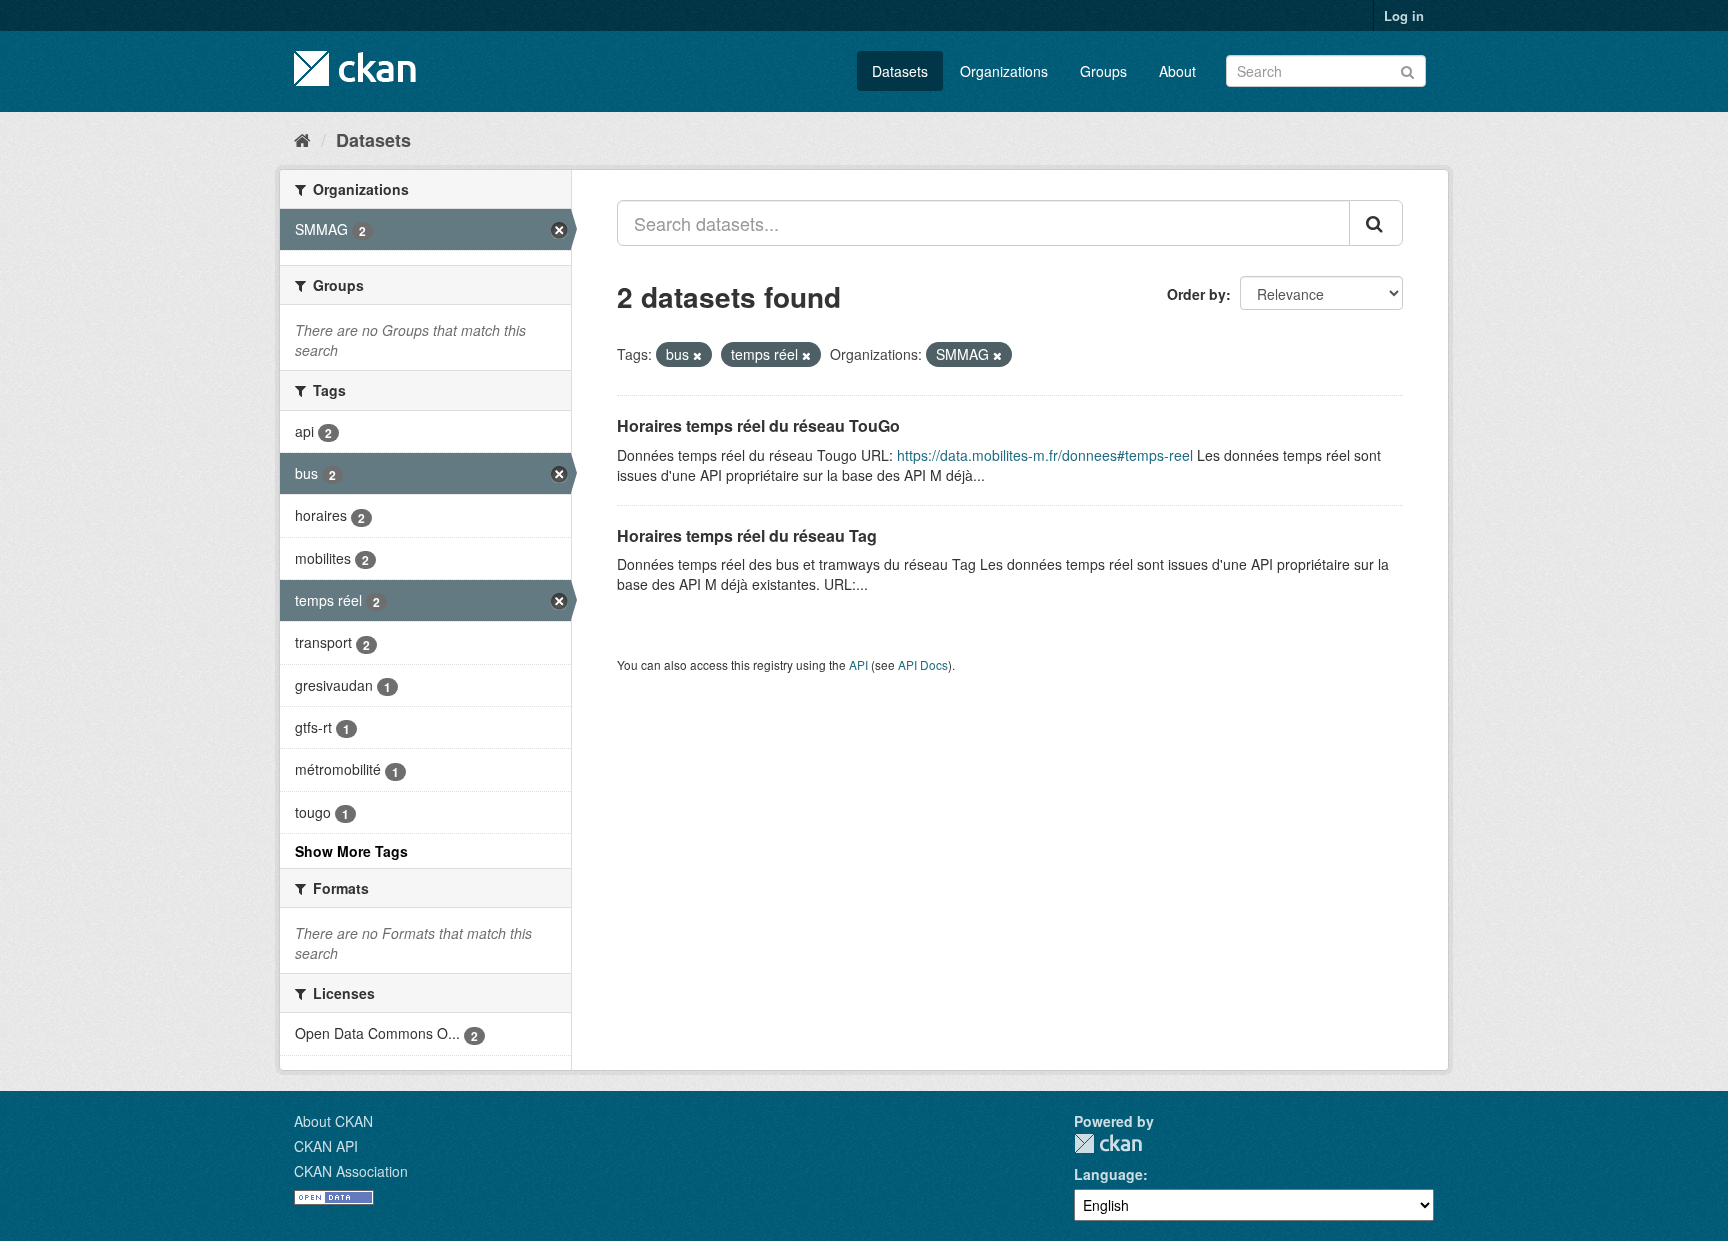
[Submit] (1407, 69)
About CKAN (333, 1121)
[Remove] (697, 355)
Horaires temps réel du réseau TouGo (758, 425)
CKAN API (326, 1146)
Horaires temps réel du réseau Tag (747, 535)
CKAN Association (351, 1171)
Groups (1103, 71)
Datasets (900, 71)
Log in (1404, 15)
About (1177, 71)
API (858, 664)
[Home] (302, 139)
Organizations (1004, 71)
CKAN (1108, 1143)
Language (1108, 1174)
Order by (1196, 294)
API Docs (923, 664)
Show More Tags (351, 851)
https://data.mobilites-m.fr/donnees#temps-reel (1045, 455)
